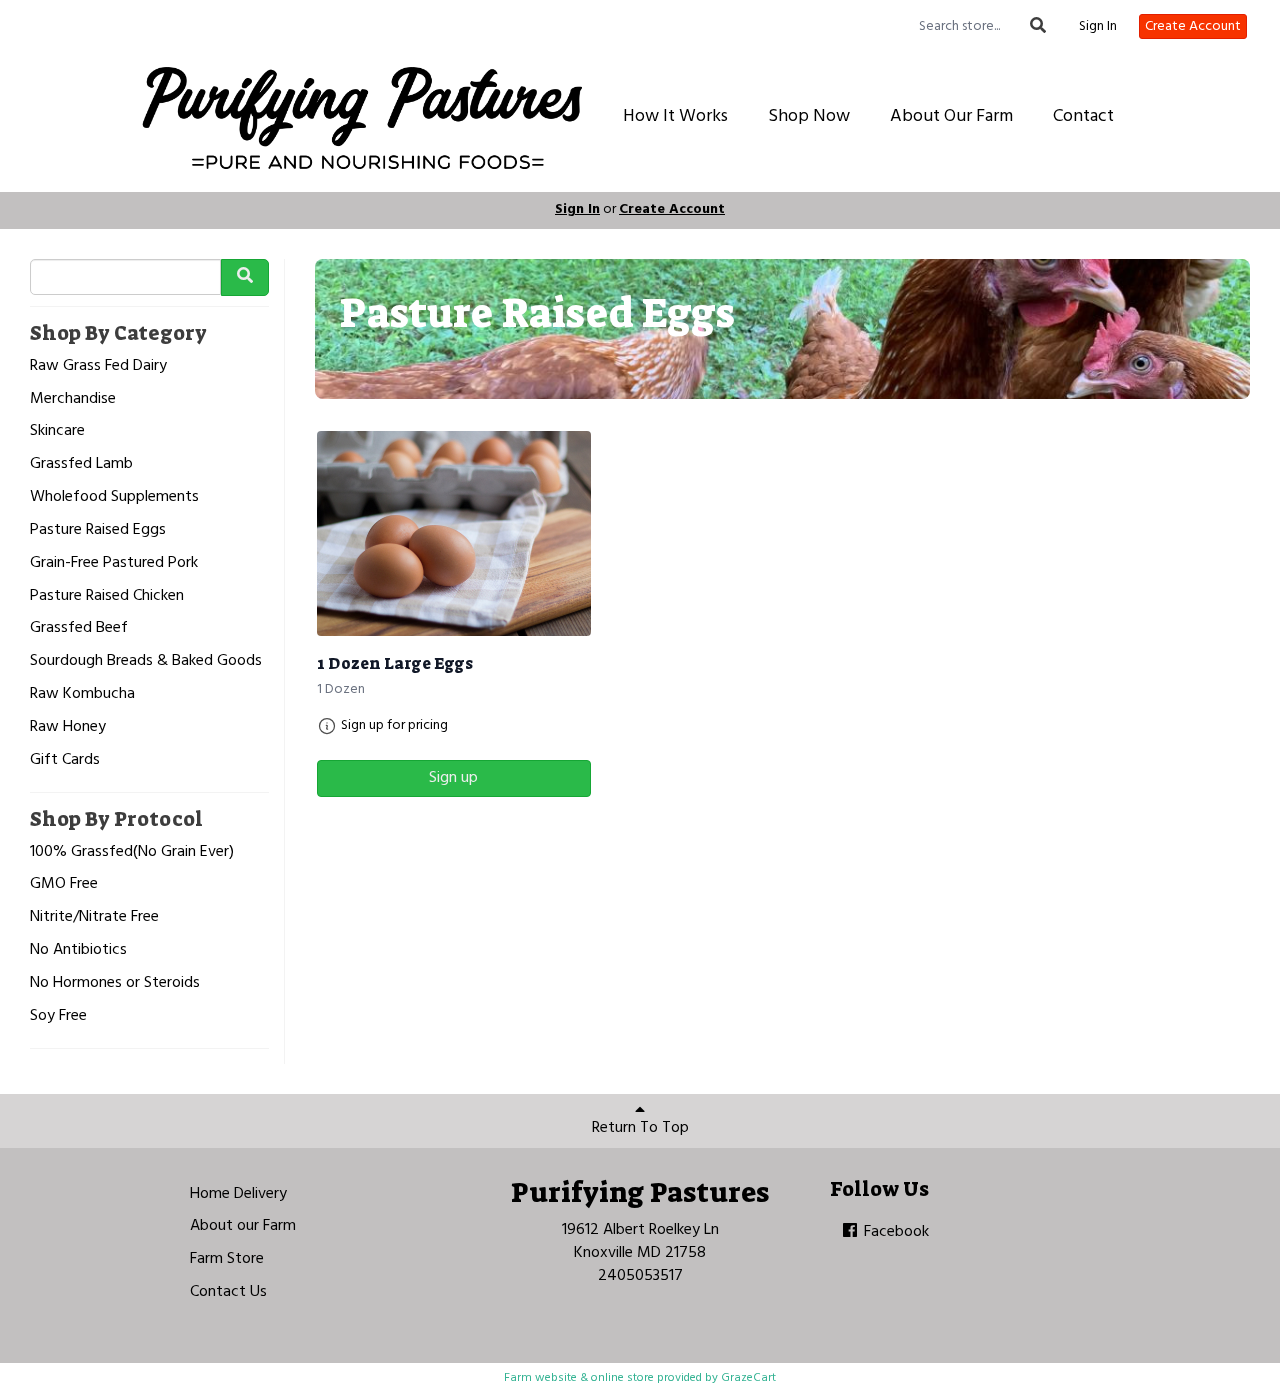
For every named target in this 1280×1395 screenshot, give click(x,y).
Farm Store (227, 1259)
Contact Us (228, 1292)
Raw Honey (68, 727)
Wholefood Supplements (114, 497)
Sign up (453, 778)
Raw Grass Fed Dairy (98, 366)
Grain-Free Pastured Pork (114, 563)
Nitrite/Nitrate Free (94, 917)
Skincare (57, 431)
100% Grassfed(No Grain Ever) (132, 852)
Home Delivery (238, 1194)
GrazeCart (748, 1378)
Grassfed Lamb (81, 464)
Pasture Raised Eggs (98, 530)
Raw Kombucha (82, 694)
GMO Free (64, 884)
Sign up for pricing (394, 726)
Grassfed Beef (79, 628)
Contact (1083, 116)
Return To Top (640, 1128)
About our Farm (243, 1226)
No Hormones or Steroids (115, 983)
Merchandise (73, 399)
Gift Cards (65, 760)
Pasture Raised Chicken (107, 596)
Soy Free (58, 1016)
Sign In (1098, 27)
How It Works (675, 116)
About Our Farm (951, 116)
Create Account (1193, 26)
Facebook (894, 1232)
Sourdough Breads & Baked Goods (146, 661)
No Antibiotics (78, 950)
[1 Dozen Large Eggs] (454, 533)
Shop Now (809, 116)
